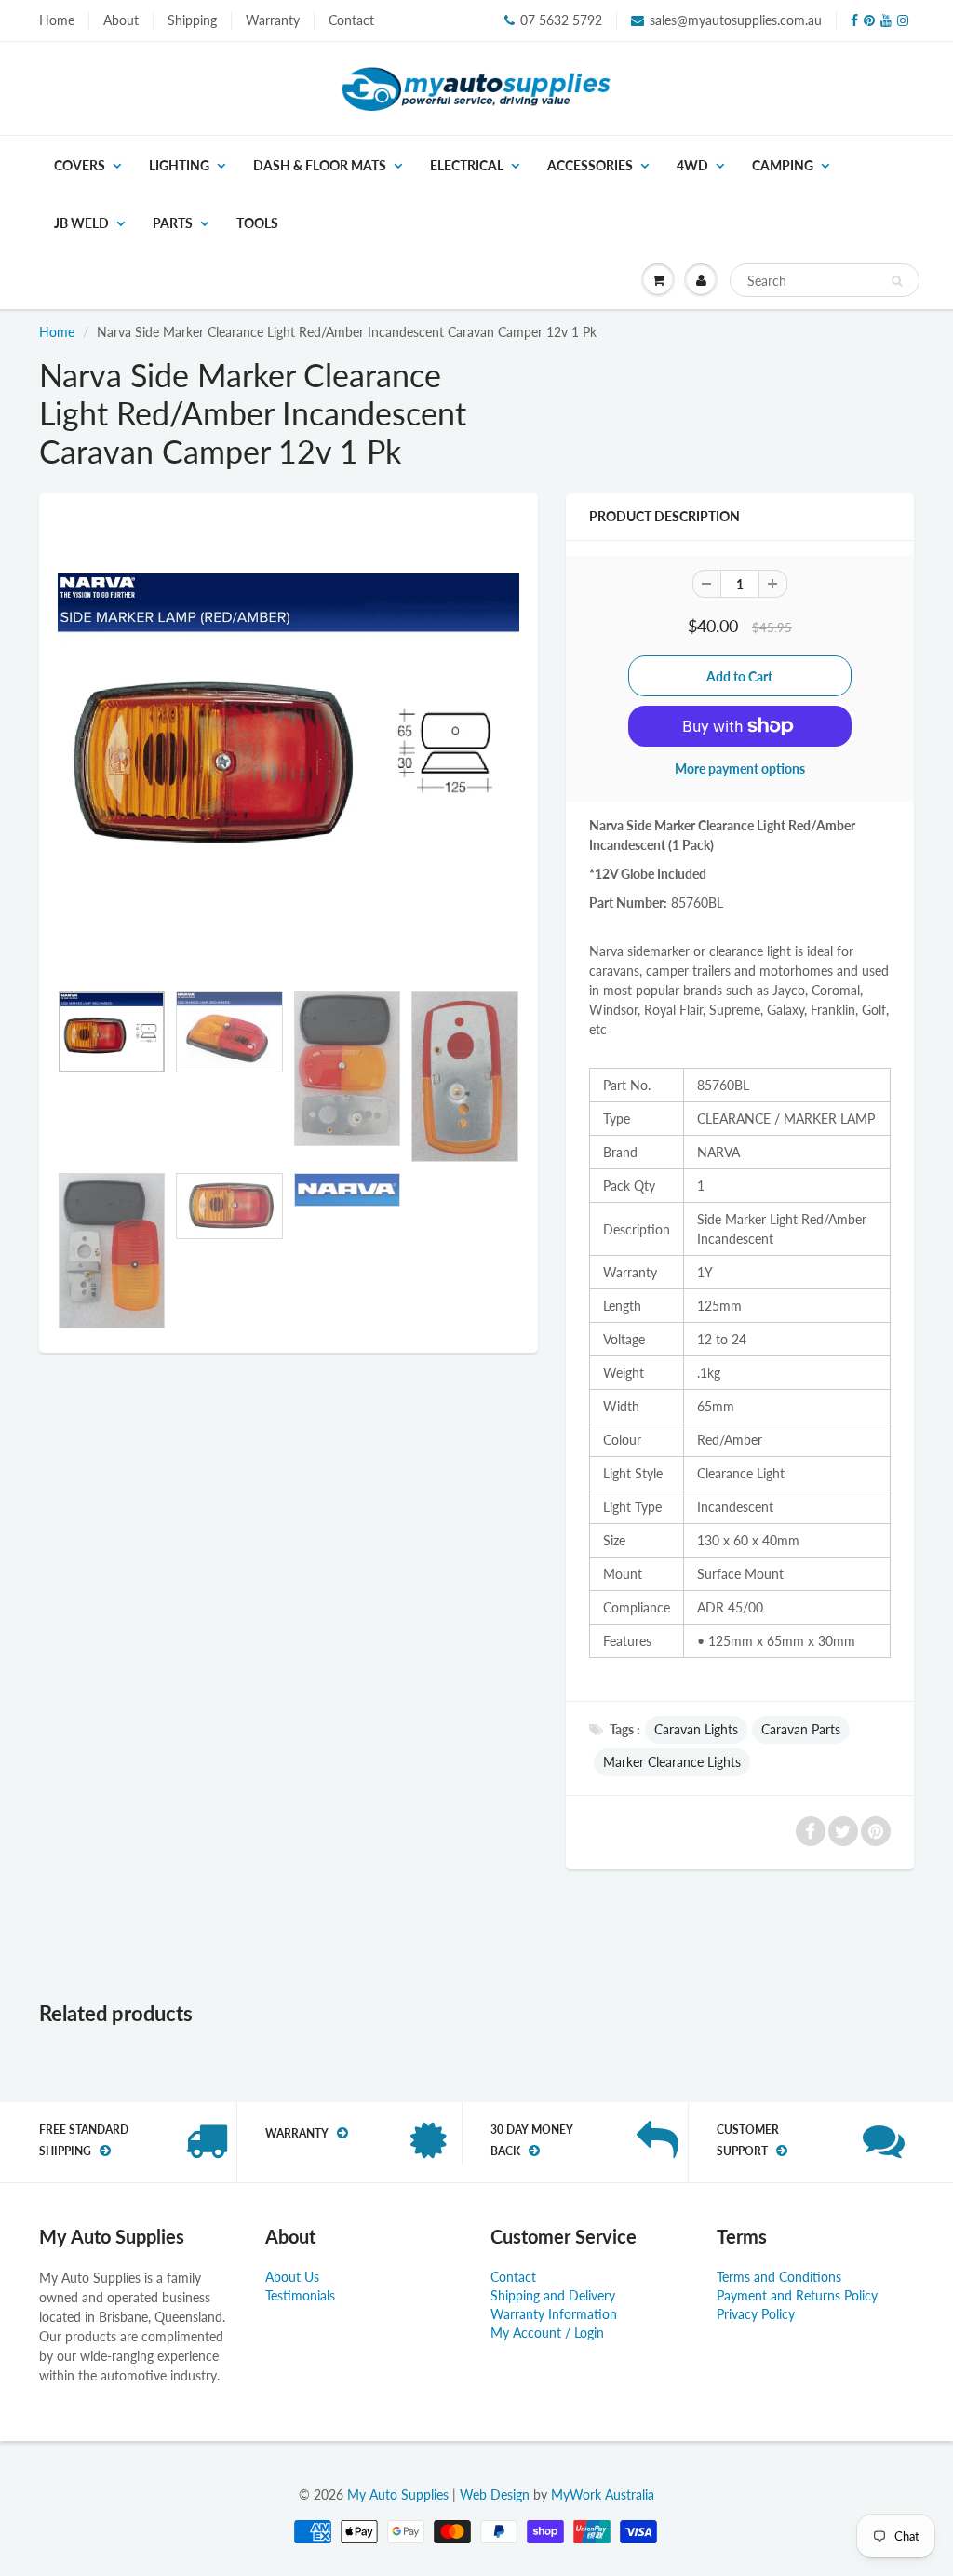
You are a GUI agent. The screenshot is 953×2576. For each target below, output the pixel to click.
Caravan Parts (801, 1729)
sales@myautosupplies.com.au (736, 20)
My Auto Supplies (398, 2495)
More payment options (740, 769)
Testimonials (300, 2295)
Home (57, 20)
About (121, 20)
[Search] (897, 281)
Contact (351, 20)
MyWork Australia (603, 2495)
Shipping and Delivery (553, 2295)
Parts (173, 223)
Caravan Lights (696, 1729)
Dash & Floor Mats (320, 165)
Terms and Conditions (779, 2277)
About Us (292, 2277)
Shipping (192, 20)
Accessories (590, 165)
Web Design (495, 2495)
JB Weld (81, 223)
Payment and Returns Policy (797, 2295)
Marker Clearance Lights (672, 1762)
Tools (257, 223)
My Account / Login (547, 2333)
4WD (692, 165)
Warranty (273, 20)
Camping (783, 165)
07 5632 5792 (561, 20)
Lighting (179, 165)
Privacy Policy (756, 2314)
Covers (80, 165)
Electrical (467, 165)
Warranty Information (554, 2314)
